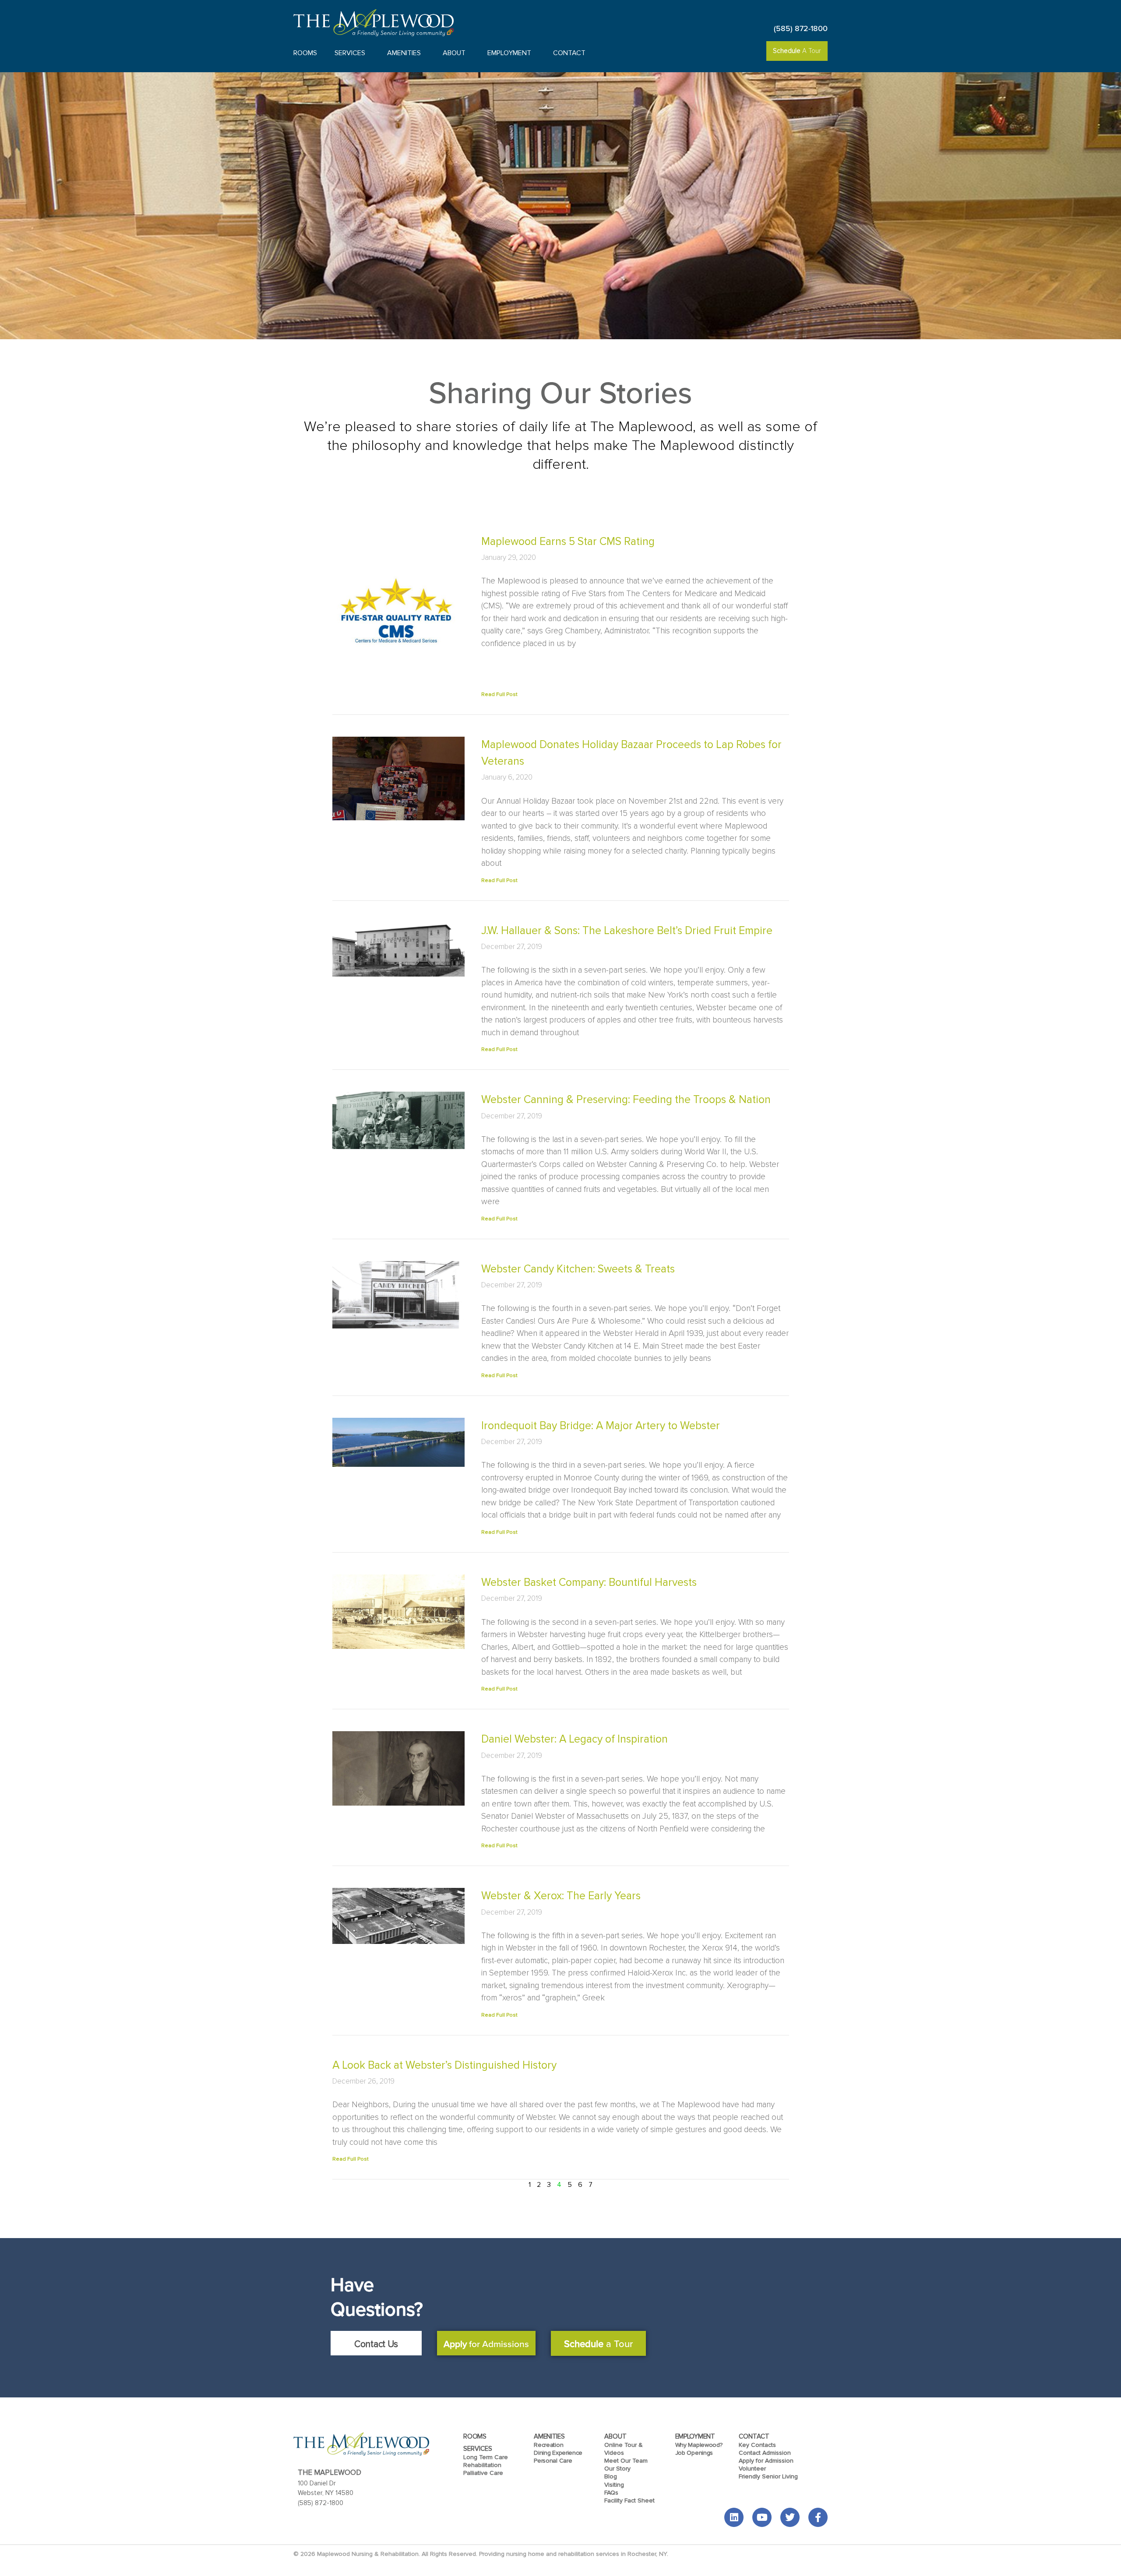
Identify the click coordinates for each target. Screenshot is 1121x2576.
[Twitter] (790, 2517)
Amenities (404, 53)
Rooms (305, 53)
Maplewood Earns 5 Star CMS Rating (568, 541)
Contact (569, 53)
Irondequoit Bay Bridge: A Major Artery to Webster (601, 1426)
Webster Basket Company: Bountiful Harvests (589, 1582)
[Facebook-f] (818, 2517)
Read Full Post (499, 694)
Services (350, 53)
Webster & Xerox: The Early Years (561, 1896)
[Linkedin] (734, 2517)
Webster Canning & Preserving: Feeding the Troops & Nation (626, 1100)
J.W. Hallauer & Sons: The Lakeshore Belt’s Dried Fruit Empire (627, 931)
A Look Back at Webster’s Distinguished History (444, 2065)
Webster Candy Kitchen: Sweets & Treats (578, 1269)
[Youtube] (762, 2517)
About (454, 53)
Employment (509, 53)
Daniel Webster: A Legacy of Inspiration (575, 1739)
